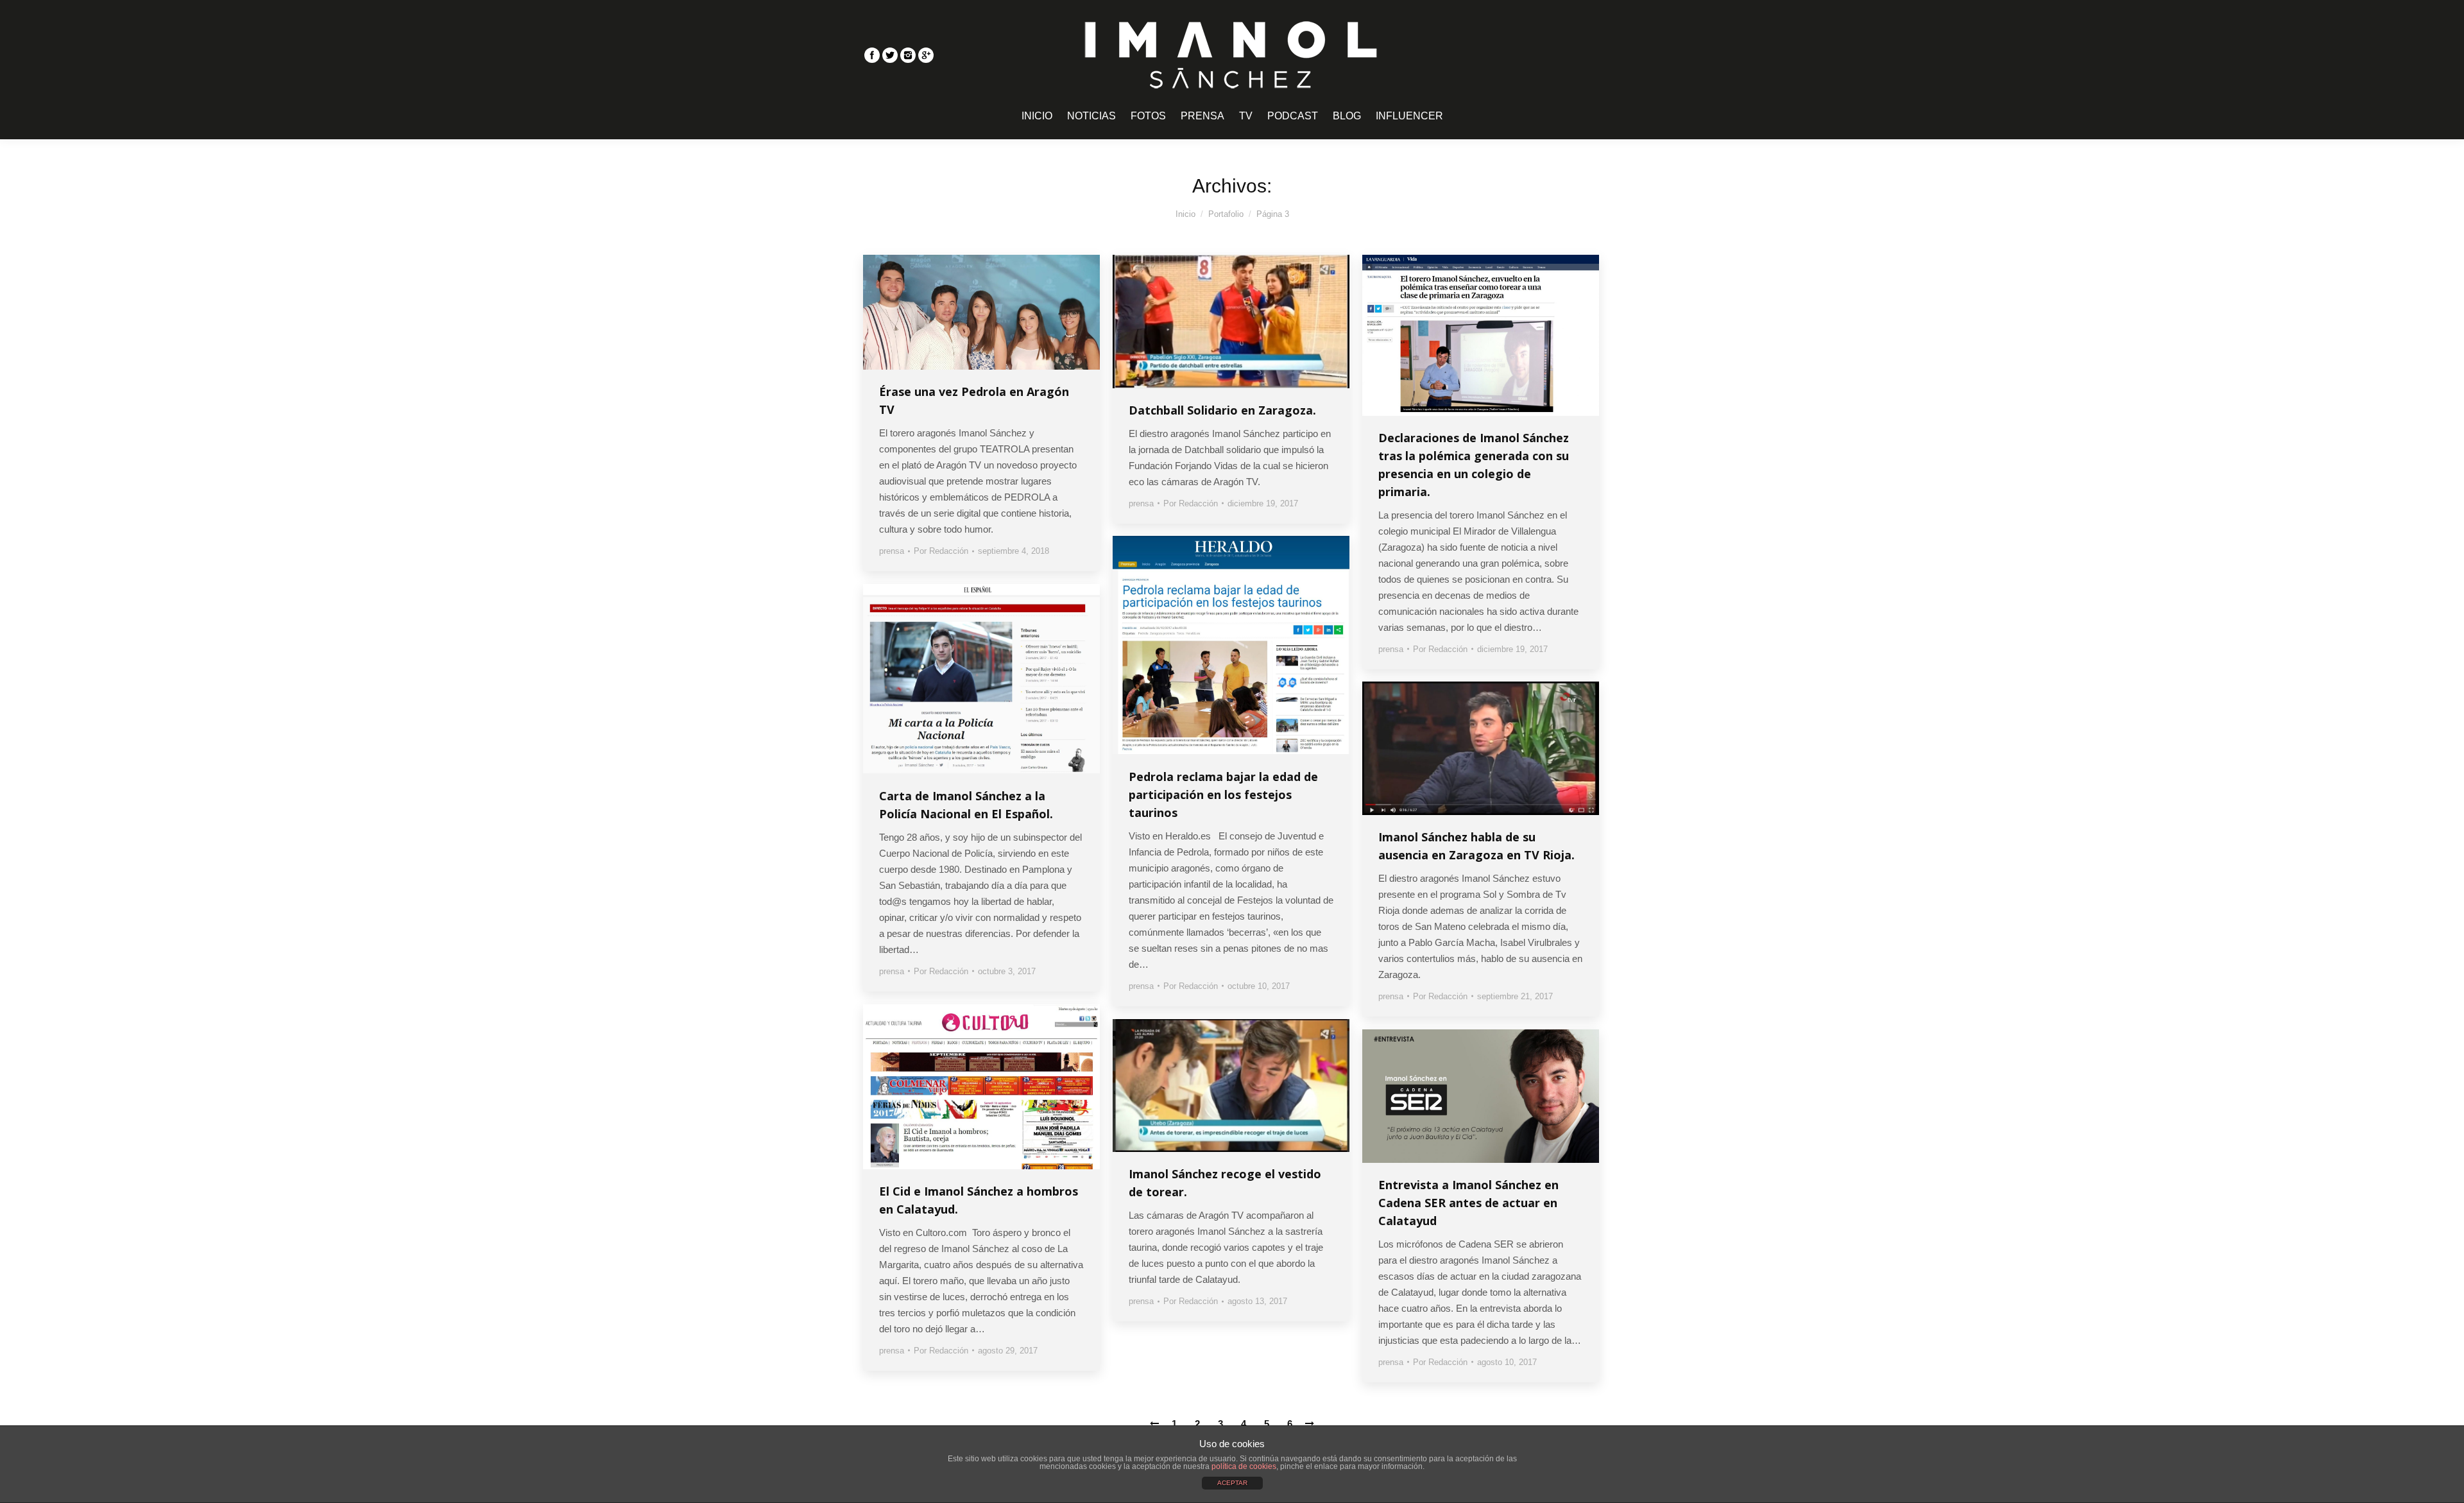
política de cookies (1244, 1466)
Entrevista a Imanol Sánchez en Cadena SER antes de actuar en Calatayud (1468, 1203)
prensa (892, 551)
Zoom (964, 313)
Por (941, 551)
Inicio (1185, 214)
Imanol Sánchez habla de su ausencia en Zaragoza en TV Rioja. (1476, 846)
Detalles (999, 313)
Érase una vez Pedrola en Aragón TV (974, 400)
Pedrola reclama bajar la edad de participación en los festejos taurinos (1223, 794)
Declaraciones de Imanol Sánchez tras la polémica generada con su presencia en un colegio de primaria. (1474, 465)
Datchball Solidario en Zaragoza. (1222, 410)
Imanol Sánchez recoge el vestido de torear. (1225, 1183)
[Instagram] (908, 55)
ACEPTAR (1232, 1483)
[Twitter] (890, 55)
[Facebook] (872, 55)
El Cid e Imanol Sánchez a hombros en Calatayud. (979, 1200)
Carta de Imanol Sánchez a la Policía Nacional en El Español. (966, 805)
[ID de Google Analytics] (926, 55)
